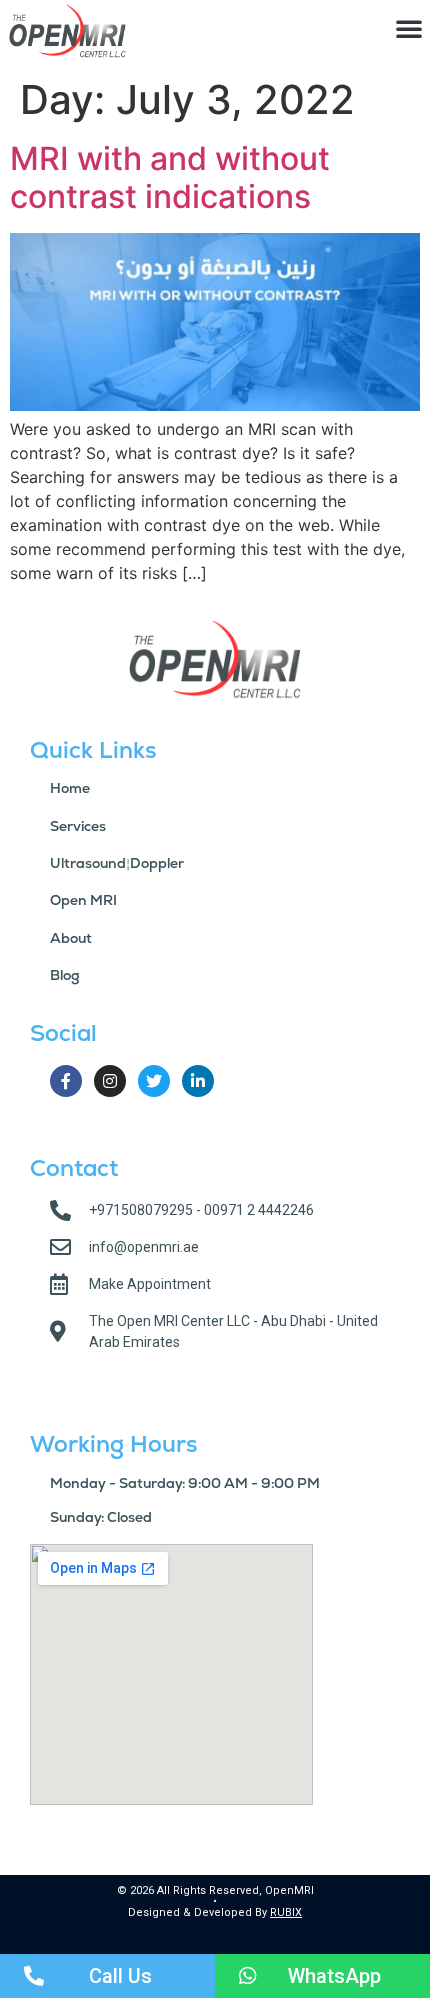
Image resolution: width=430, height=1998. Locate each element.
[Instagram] (110, 1081)
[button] (409, 28)
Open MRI (83, 900)
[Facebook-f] (66, 1081)
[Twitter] (154, 1081)
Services (78, 826)
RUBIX (286, 1912)
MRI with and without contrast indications (170, 177)
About (71, 938)
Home (70, 788)
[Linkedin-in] (198, 1081)
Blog (65, 975)
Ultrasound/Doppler (117, 863)
